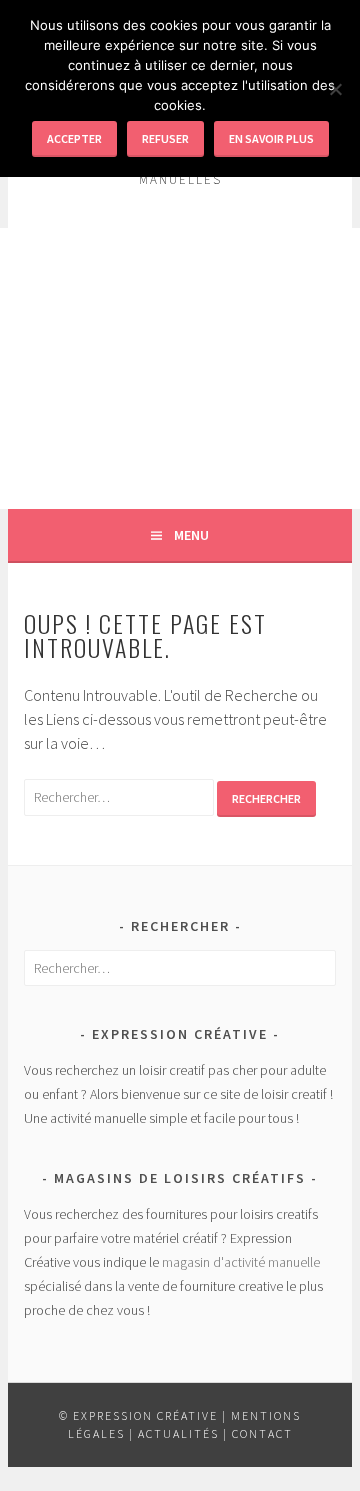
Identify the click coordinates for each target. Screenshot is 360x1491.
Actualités (178, 1433)
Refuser (165, 138)
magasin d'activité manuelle (241, 1262)
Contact (262, 1433)
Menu (191, 535)
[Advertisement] (180, 368)
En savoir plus (271, 138)
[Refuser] (335, 89)
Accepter (74, 138)
